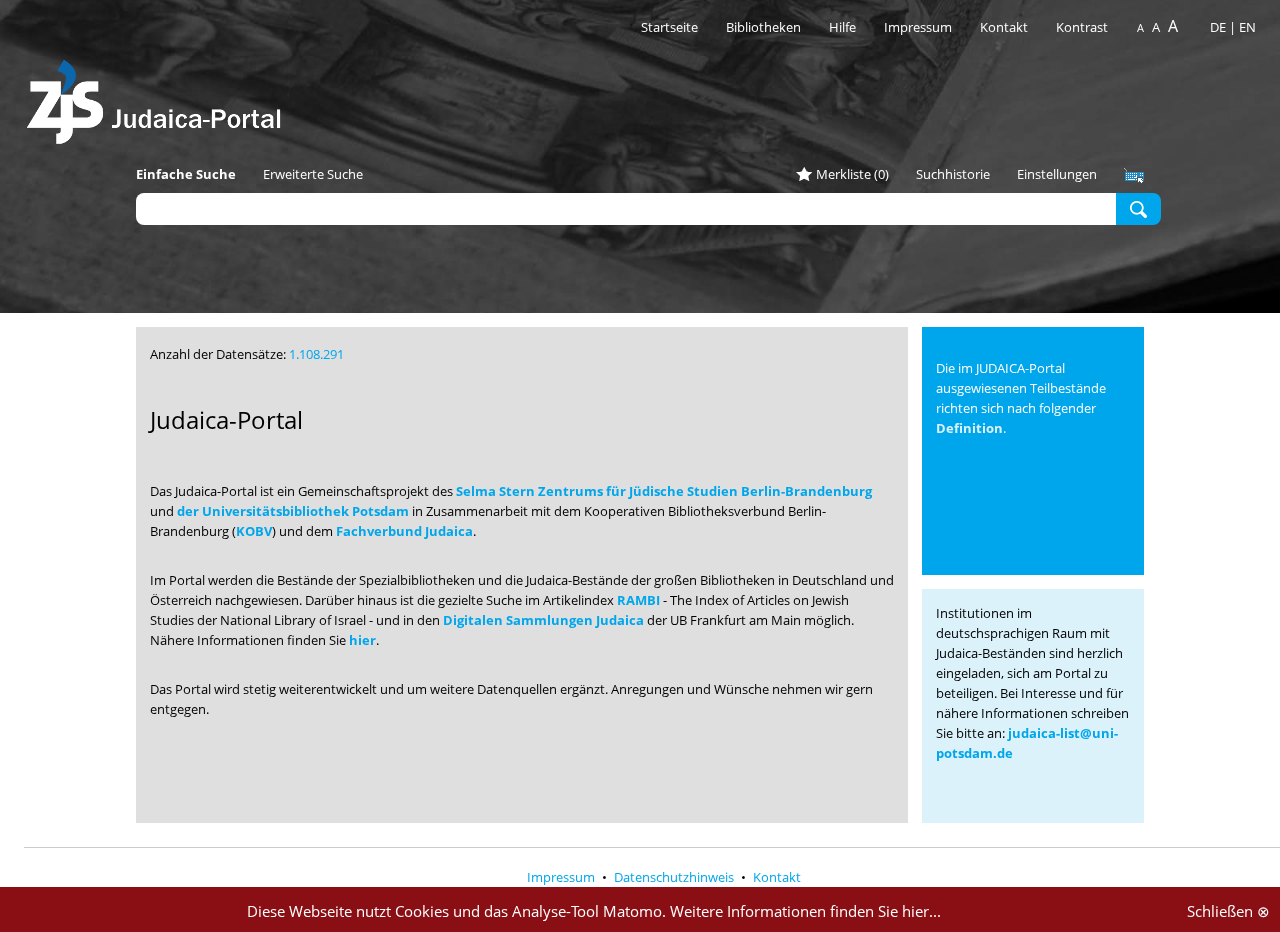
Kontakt (1005, 27)
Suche (1138, 208)
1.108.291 (316, 354)
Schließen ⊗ (1228, 911)
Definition (969, 428)
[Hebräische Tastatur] (1134, 176)
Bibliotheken (763, 27)
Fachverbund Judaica (404, 531)
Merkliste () (852, 174)
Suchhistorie (953, 174)
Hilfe (842, 27)
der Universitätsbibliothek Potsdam (293, 511)
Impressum (918, 27)
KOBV (254, 531)
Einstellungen (1057, 174)
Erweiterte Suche (313, 174)
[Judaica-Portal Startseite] (159, 96)
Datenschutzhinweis (675, 877)
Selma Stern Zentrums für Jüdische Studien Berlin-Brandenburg (664, 491)
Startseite (669, 27)
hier (362, 640)
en (1247, 27)
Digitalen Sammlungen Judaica (543, 620)
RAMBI (638, 600)
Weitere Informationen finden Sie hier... (805, 911)
